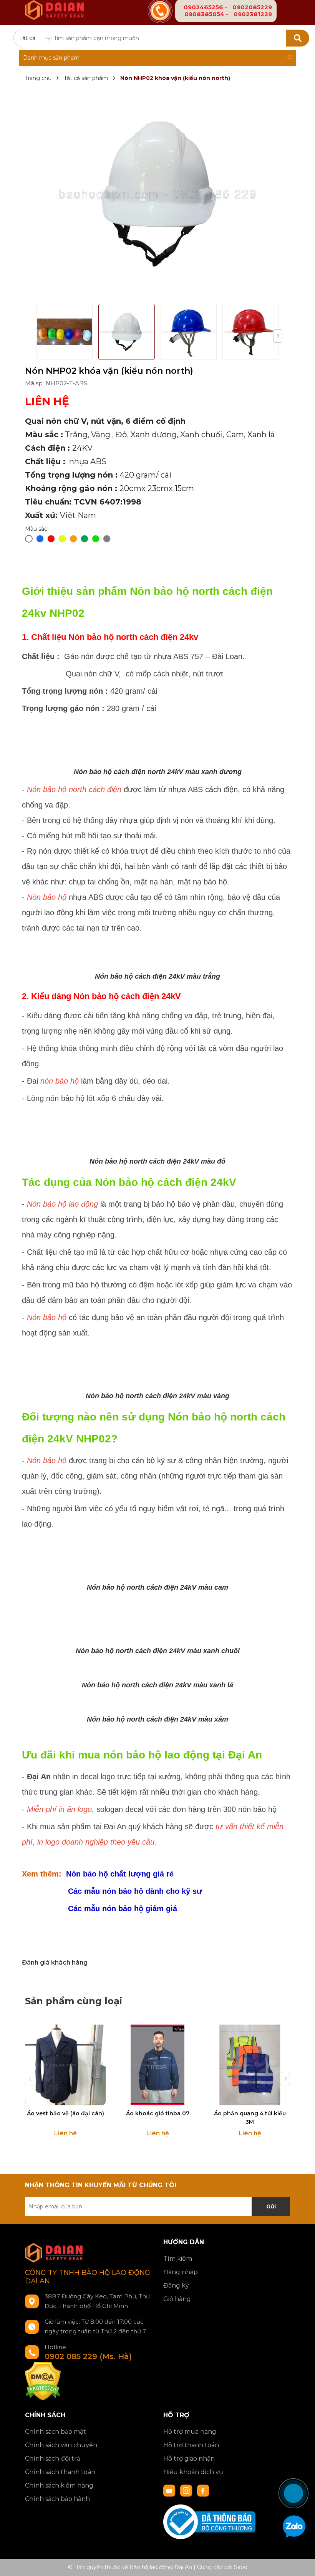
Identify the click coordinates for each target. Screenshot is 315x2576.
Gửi (271, 2206)
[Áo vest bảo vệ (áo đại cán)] (65, 2065)
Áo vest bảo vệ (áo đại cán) (65, 2113)
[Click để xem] (157, 194)
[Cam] (73, 539)
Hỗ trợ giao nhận (189, 2459)
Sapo (241, 2567)
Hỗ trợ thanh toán (191, 2445)
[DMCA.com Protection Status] (43, 2381)
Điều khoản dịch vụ (193, 2472)
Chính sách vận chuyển (61, 2445)
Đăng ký (176, 2285)
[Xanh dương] (40, 539)
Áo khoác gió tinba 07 (158, 2113)
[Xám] (107, 539)
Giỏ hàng (177, 2299)
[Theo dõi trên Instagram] (187, 2490)
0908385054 (204, 14)
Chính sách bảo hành (57, 2499)
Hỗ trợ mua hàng (190, 2432)
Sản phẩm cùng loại (74, 2001)
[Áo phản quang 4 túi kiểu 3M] (250, 2065)
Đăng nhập (181, 2272)
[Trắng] (29, 539)
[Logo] (54, 5)
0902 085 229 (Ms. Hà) (88, 2356)
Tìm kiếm (178, 2259)
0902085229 (252, 7)
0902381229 (253, 14)
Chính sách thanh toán (60, 2472)
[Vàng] (62, 539)
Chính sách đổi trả (53, 2459)
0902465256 (203, 7)
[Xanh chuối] (96, 539)
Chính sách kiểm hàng (59, 2485)
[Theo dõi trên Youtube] (170, 2490)
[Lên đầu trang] (302, 2465)
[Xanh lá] (85, 539)
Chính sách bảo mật (56, 2432)
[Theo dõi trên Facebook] (203, 2490)
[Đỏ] (51, 539)
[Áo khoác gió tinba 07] (157, 2065)
